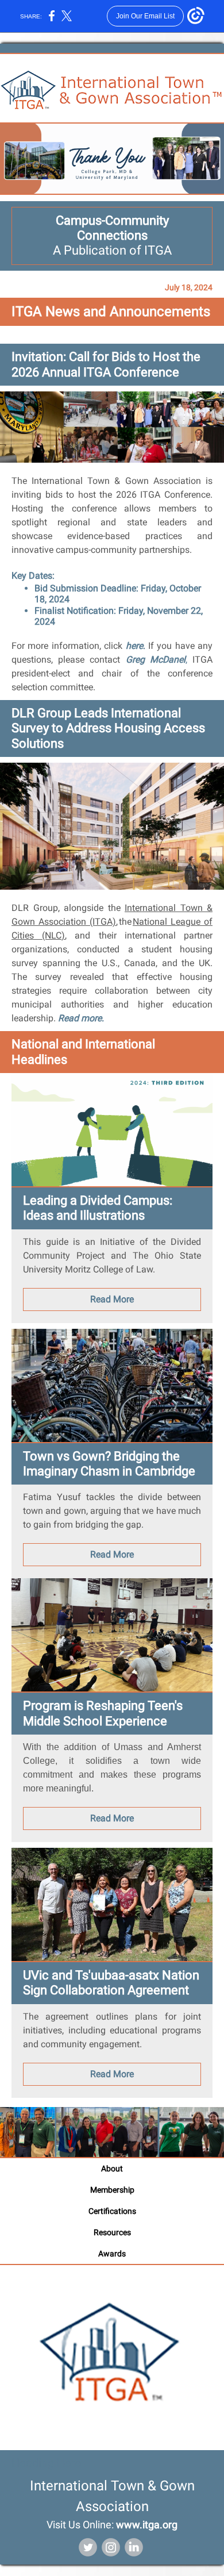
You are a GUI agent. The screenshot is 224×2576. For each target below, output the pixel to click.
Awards (112, 2254)
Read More (112, 1299)
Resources (112, 2232)
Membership (112, 2190)
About (112, 2169)
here (134, 646)
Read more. (81, 1018)
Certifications (112, 2211)
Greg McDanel (156, 660)
